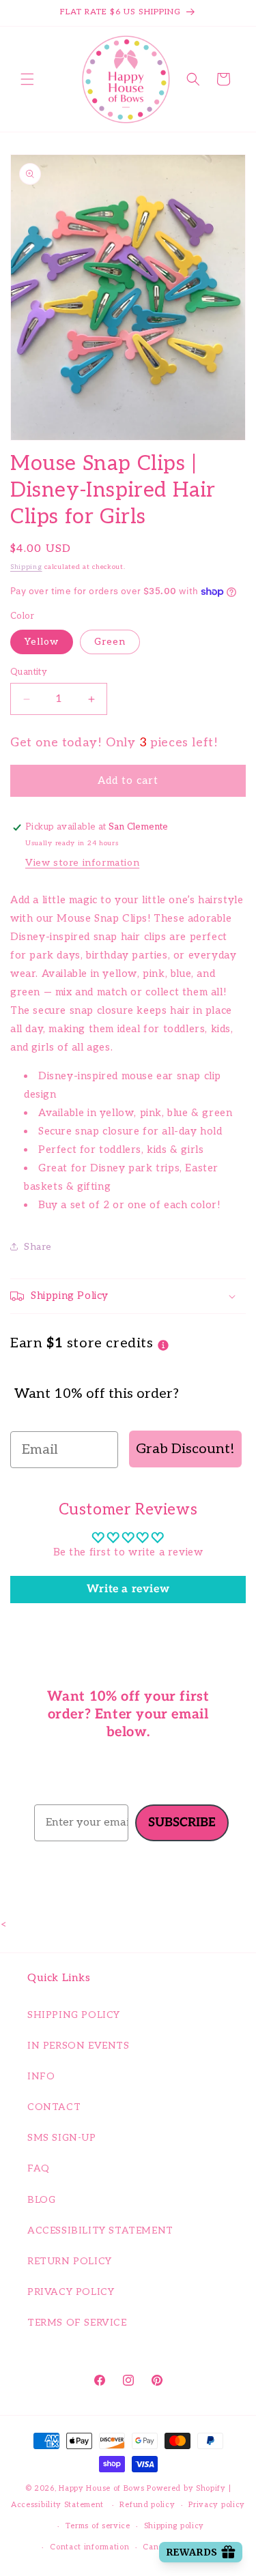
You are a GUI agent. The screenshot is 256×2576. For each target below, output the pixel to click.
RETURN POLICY (70, 2261)
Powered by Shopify (186, 2488)
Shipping (26, 567)
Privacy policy (217, 2505)
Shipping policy (174, 2526)
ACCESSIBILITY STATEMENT (100, 2230)
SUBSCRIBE (182, 1823)
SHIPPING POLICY (74, 2015)
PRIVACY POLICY (71, 2292)
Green (110, 642)
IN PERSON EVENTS (79, 2046)
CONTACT (54, 2107)
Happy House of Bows (101, 2488)
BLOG (41, 2200)
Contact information (89, 2547)
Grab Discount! (185, 1449)
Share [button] (38, 1247)
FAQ (39, 2168)
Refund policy (147, 2505)
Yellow (42, 642)
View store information (82, 863)
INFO (41, 2076)
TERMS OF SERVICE (77, 2323)
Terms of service (98, 2526)
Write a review (128, 1589)
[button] (27, 79)
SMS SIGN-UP (62, 2138)
